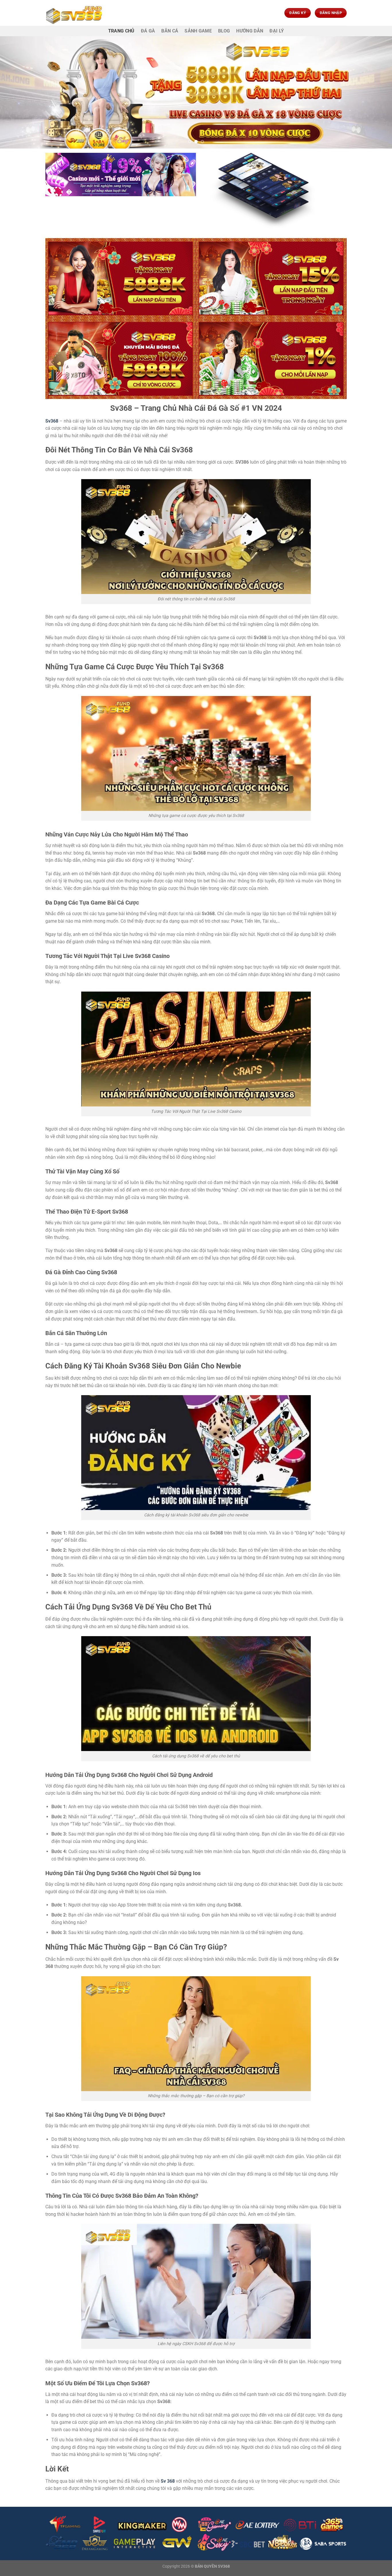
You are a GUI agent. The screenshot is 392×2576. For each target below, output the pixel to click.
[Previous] (15, 92)
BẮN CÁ (170, 31)
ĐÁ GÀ (148, 31)
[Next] (377, 92)
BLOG (224, 31)
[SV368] (74, 13)
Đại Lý (277, 31)
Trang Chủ (121, 31)
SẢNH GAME (198, 31)
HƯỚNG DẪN (250, 31)
